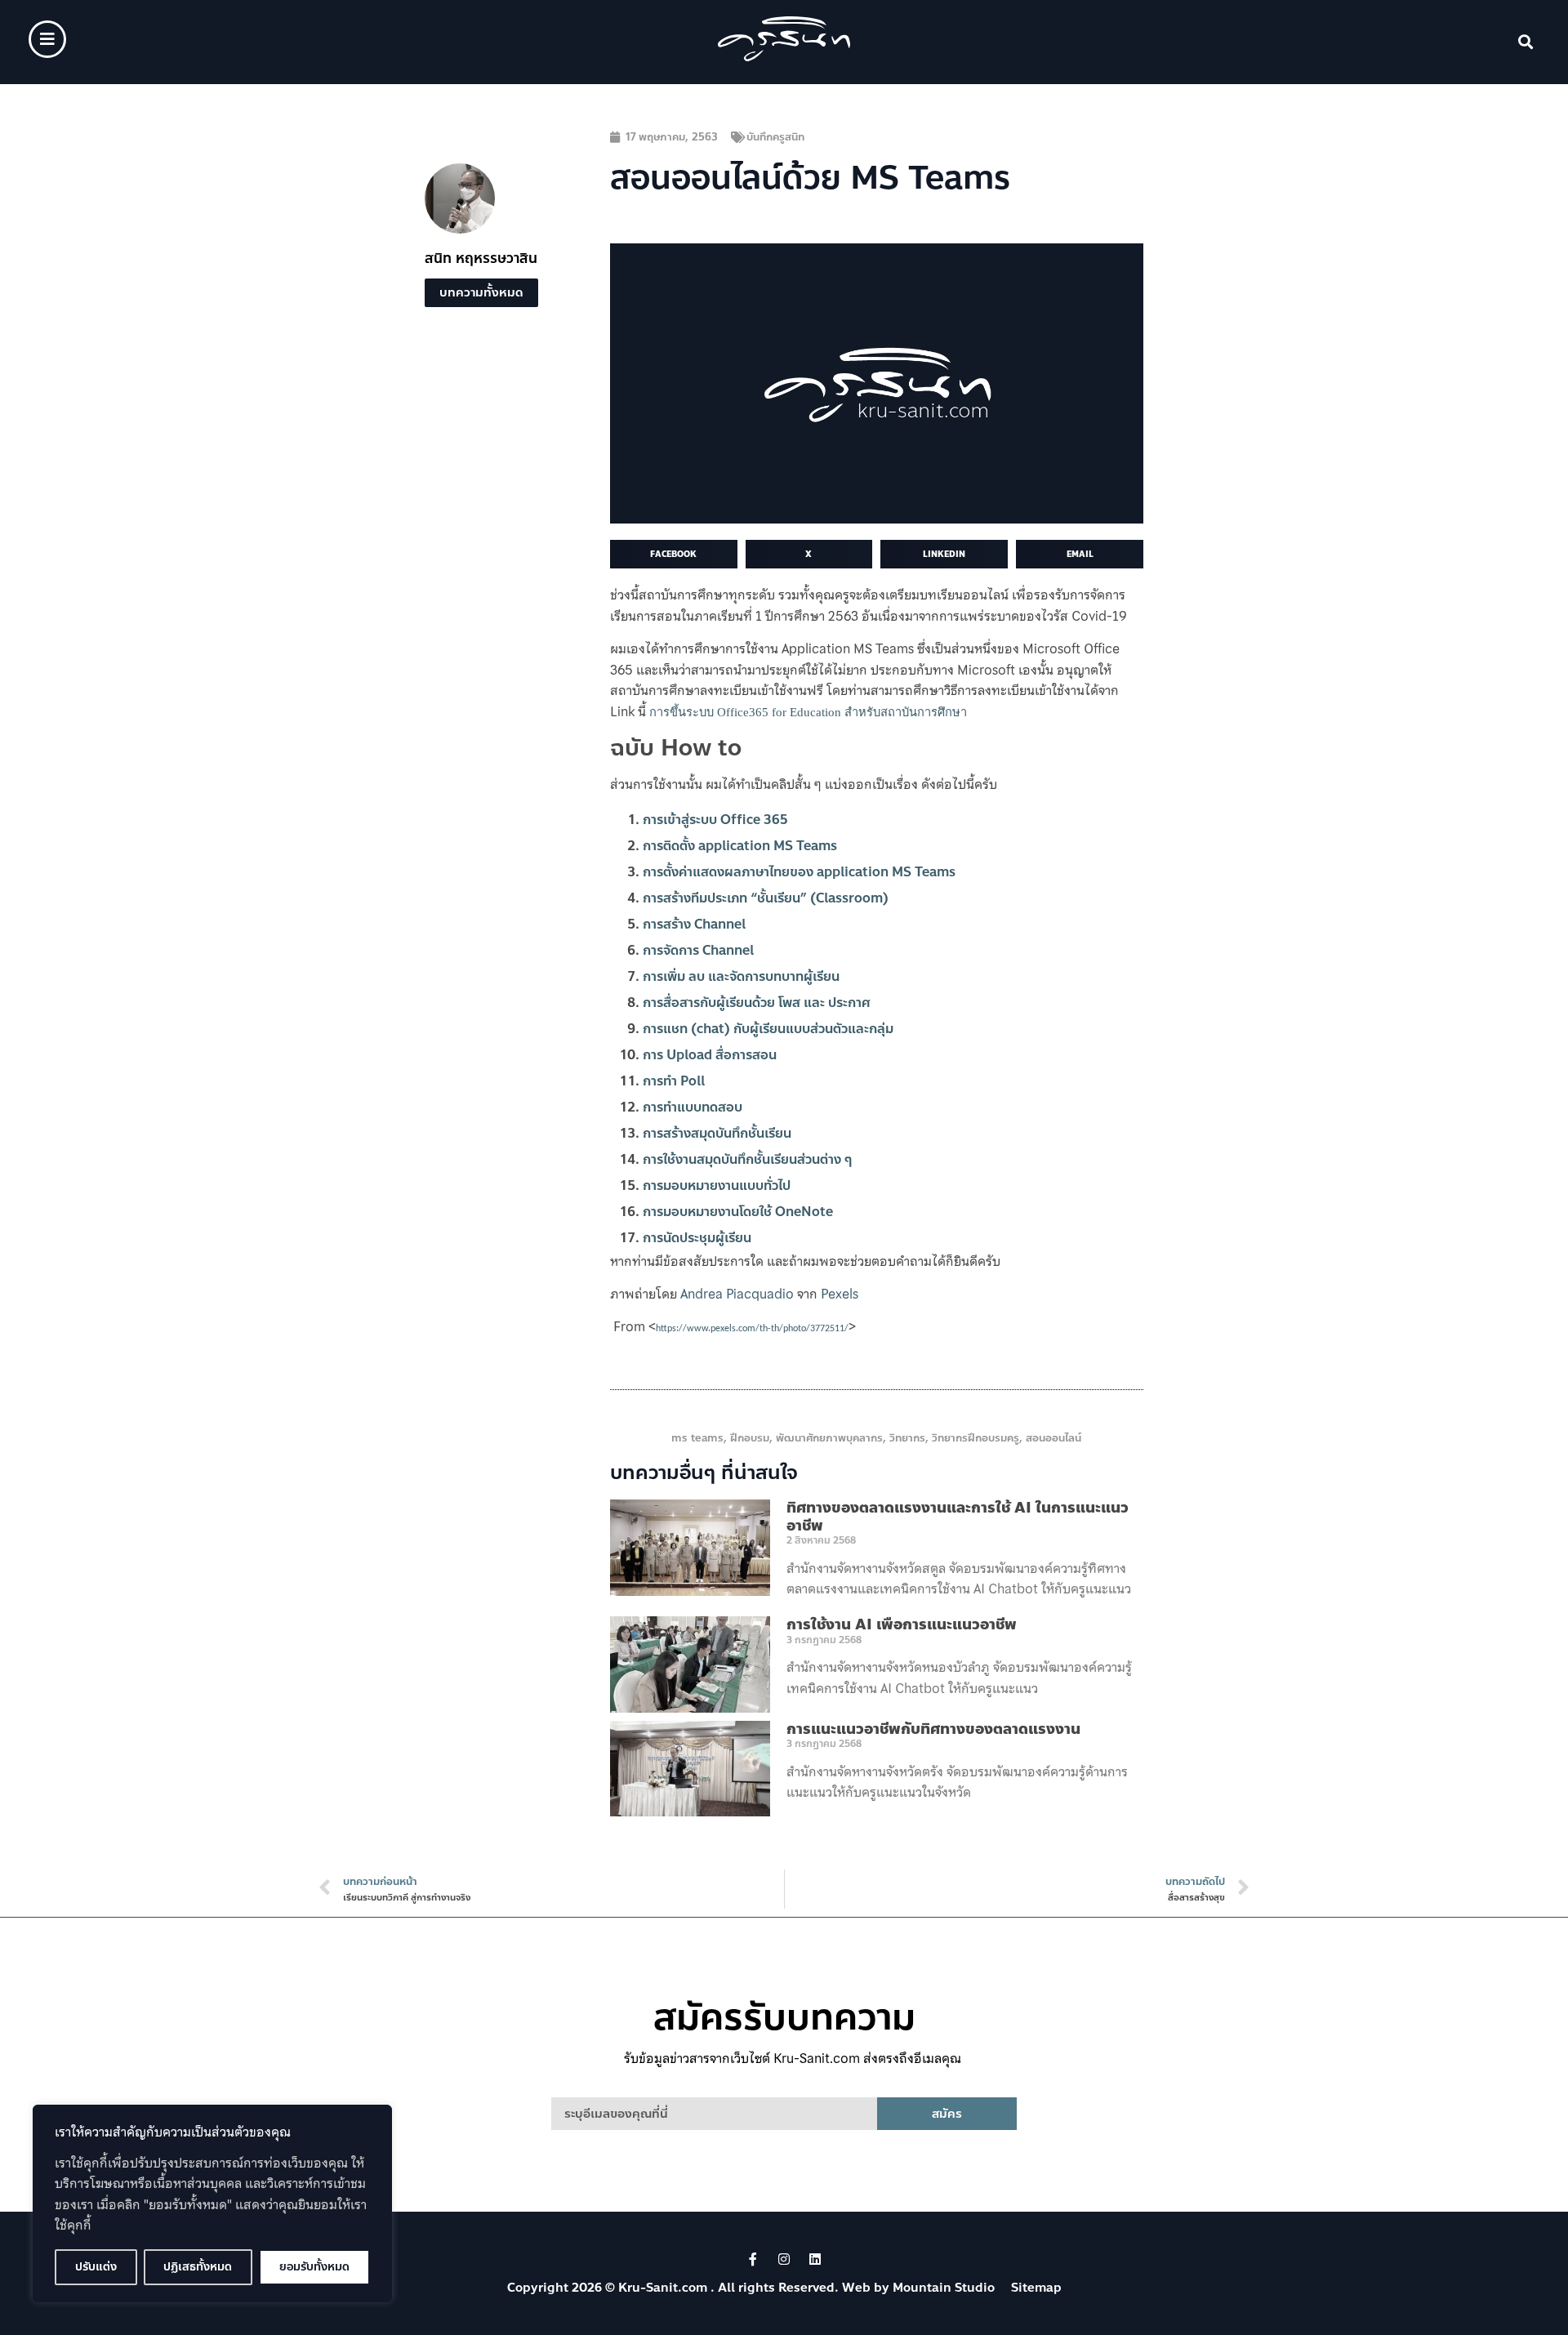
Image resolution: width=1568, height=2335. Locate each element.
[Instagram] (784, 2259)
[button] (1526, 42)
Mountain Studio (944, 2288)
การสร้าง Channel (694, 924)
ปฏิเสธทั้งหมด (198, 2267)
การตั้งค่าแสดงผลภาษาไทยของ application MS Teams (799, 872)
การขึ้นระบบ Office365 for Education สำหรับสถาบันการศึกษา (808, 712)
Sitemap (1036, 2288)
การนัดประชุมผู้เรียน (697, 1238)
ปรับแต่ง (96, 2267)
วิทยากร (907, 1438)
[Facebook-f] (753, 2259)
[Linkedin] (815, 2259)
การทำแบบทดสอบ (693, 1107)
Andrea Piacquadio (737, 1294)
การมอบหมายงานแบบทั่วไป (717, 1185)
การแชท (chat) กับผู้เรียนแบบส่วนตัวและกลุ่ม (768, 1029)
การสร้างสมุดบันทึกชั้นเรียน (717, 1133)
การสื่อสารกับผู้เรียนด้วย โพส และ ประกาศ (756, 1003)
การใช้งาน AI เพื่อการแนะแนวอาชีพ (902, 1624)
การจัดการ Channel (698, 950)
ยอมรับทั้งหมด (314, 2267)
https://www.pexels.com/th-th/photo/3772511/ (752, 1329)
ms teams (697, 1438)
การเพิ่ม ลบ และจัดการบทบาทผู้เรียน (741, 976)
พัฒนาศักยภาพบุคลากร (829, 1438)
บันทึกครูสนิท (775, 137)
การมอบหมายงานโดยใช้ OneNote (738, 1212)
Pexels (840, 1294)
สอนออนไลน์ (1053, 1438)
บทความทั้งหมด (481, 292)
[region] (212, 2204)
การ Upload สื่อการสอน (710, 1055)
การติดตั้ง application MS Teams (740, 846)
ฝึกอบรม (750, 1438)
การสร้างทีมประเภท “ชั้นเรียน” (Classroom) (766, 898)
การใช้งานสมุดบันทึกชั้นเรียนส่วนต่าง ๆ (747, 1159)
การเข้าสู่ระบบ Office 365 (715, 820)
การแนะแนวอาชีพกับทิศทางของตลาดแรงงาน (933, 1729)
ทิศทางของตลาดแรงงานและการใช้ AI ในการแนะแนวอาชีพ (958, 1517)
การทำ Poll (674, 1081)
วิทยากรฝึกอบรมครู (976, 1438)
